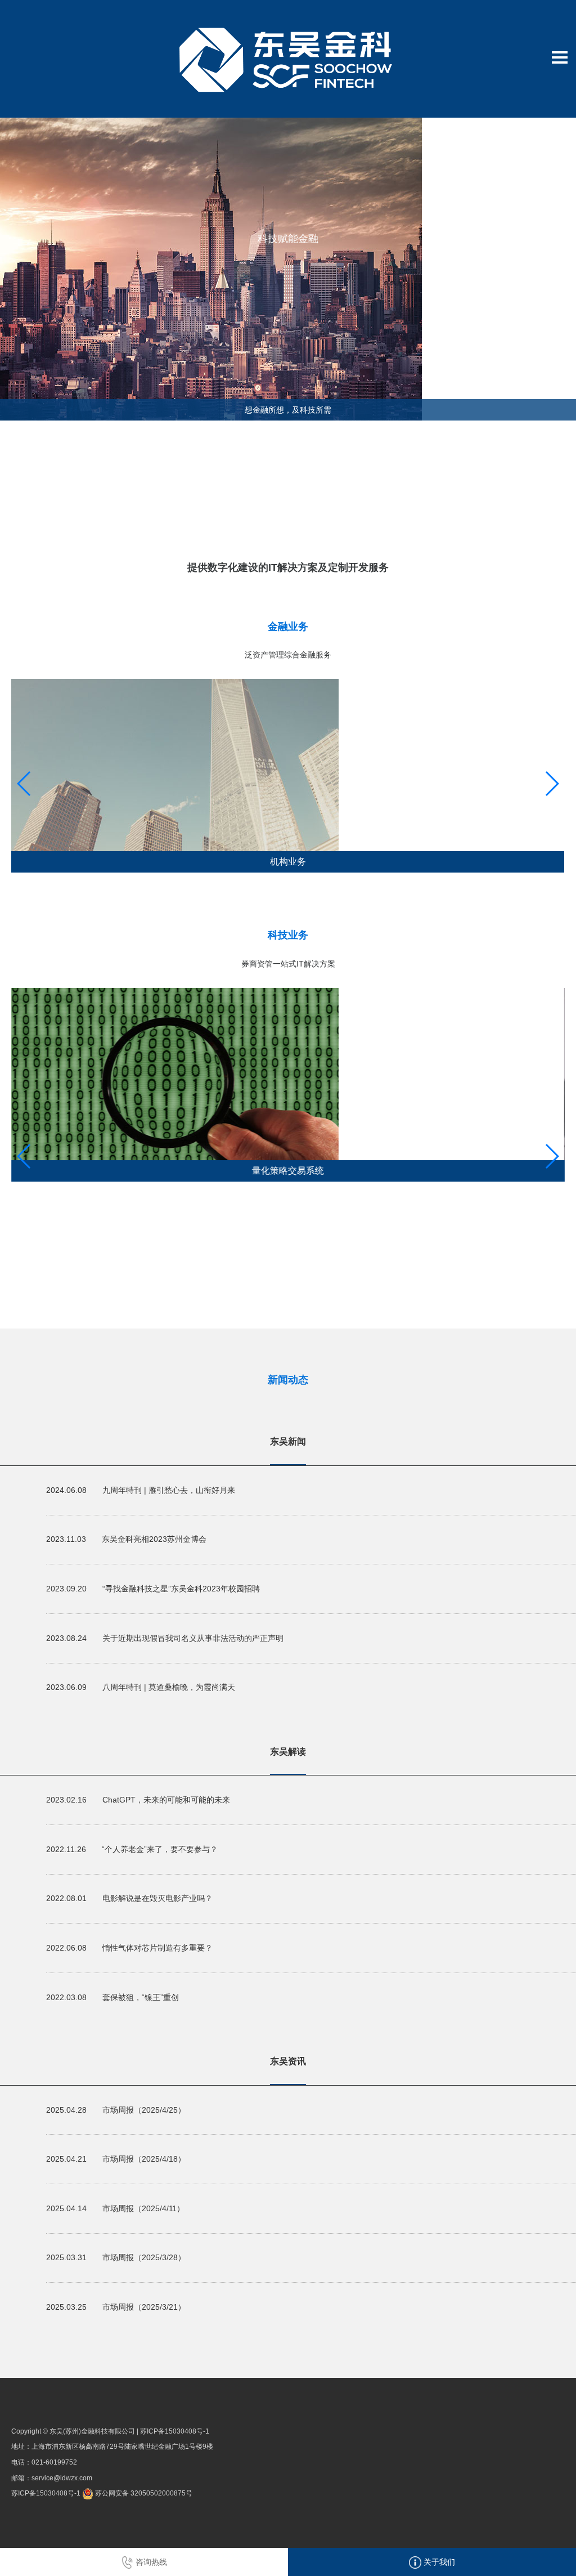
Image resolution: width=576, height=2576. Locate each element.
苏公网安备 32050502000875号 (143, 2493)
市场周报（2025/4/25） (144, 2110)
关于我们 (438, 2562)
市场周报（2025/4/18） (144, 2159)
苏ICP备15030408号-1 (175, 2431)
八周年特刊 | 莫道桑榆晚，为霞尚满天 (169, 1687)
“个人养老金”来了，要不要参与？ (160, 1849)
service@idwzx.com (62, 2478)
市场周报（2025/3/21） (144, 2307)
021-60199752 (54, 2462)
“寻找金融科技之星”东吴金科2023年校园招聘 (181, 1589)
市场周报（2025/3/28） (144, 2257)
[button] (552, 784)
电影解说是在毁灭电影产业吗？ (157, 1898)
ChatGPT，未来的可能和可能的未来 (166, 1800)
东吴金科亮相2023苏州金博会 (154, 1539)
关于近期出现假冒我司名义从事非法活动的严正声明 (193, 1638)
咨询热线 (150, 2562)
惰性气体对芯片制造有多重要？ (157, 1948)
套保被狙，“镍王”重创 (141, 1997)
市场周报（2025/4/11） (143, 2208)
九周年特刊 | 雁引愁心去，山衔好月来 (169, 1490)
